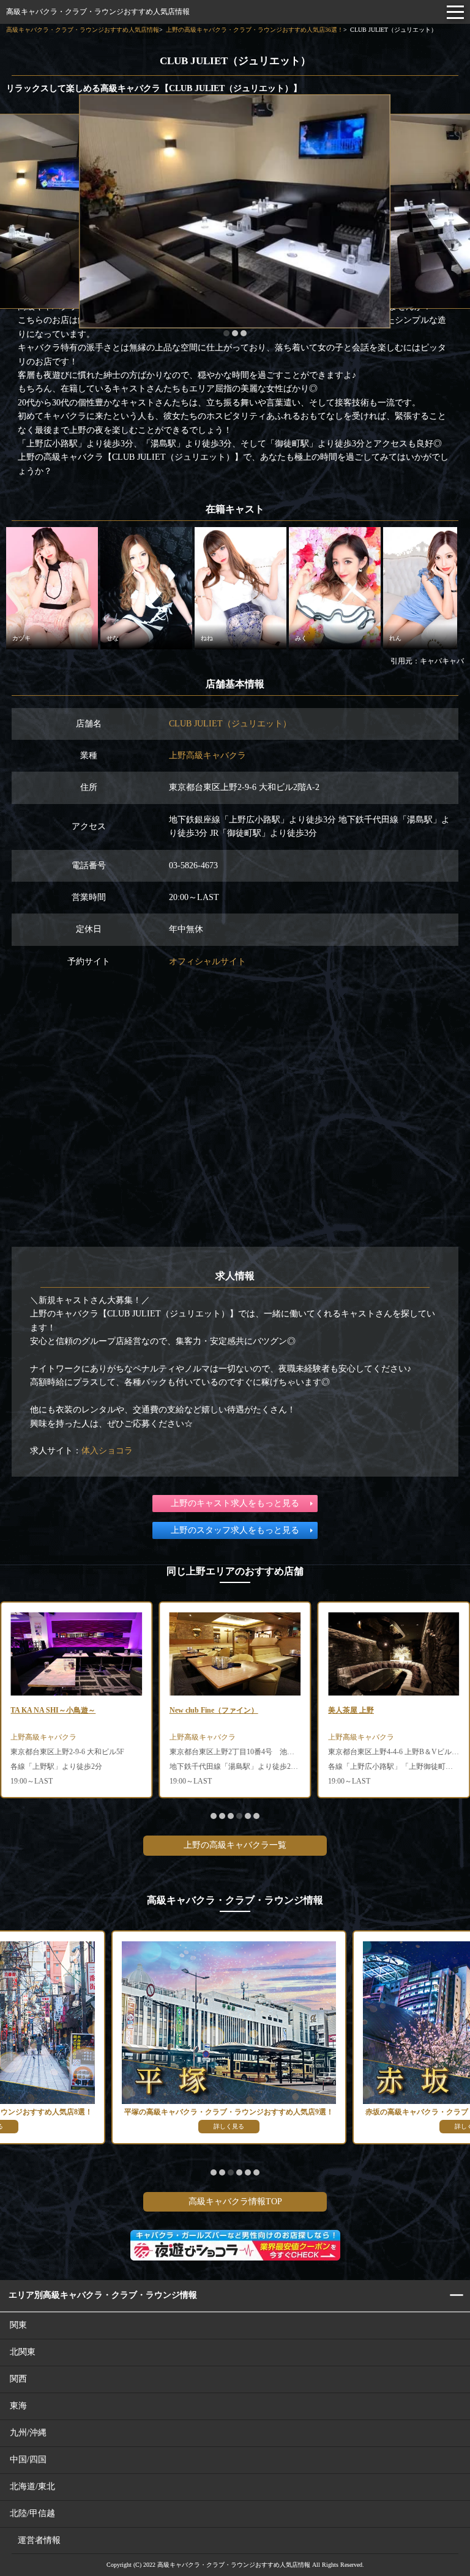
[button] (226, 333)
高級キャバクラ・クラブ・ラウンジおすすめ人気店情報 (98, 12)
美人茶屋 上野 (351, 1710)
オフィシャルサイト (207, 961)
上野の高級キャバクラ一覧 (235, 1845)
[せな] (146, 587)
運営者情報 (39, 2540)
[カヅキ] (52, 587)
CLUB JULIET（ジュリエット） (230, 724)
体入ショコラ (107, 1451)
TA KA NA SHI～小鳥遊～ (53, 1710)
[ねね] (241, 587)
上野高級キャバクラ (207, 755)
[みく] (335, 587)
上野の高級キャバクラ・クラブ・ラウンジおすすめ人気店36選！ (255, 30)
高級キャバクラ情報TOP (235, 2201)
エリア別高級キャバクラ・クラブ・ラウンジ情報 (103, 2295)
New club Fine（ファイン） (214, 1710)
